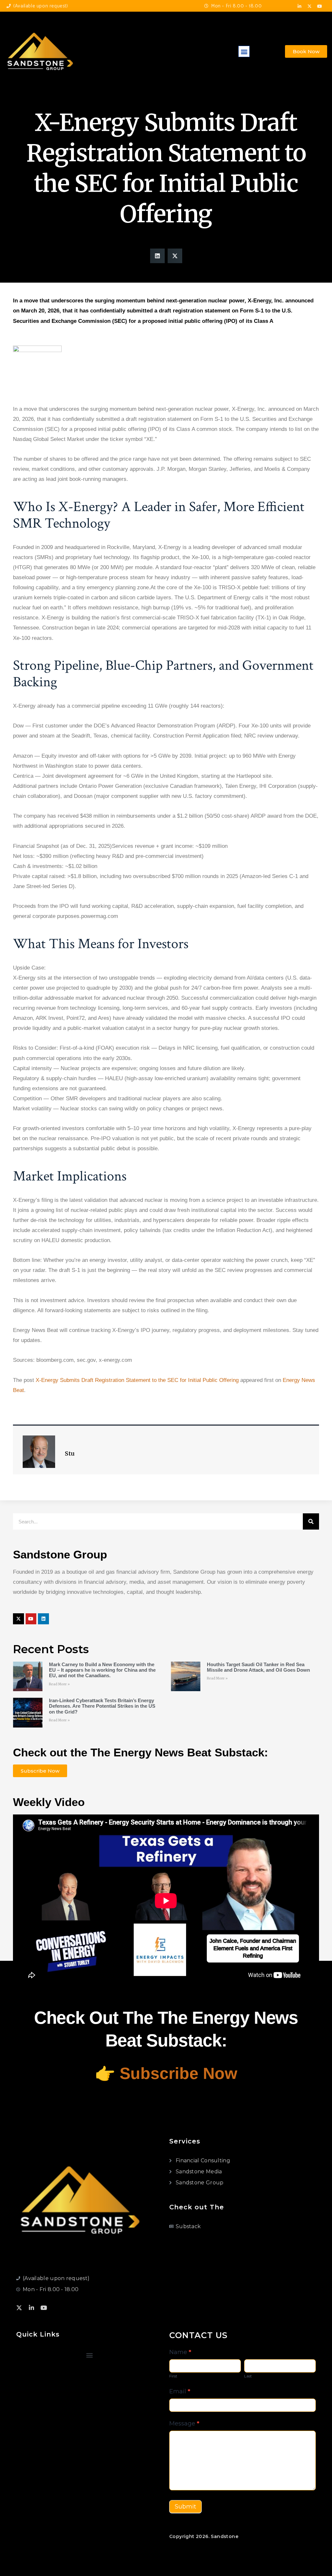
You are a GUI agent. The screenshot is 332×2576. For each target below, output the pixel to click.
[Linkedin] (43, 1619)
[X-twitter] (310, 6)
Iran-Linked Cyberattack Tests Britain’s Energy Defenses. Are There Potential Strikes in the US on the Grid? (102, 1706)
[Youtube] (320, 6)
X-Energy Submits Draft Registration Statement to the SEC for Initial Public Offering (137, 1380)
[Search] (311, 1521)
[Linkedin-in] (300, 6)
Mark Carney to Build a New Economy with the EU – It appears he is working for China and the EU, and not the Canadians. (102, 1670)
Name (180, 2352)
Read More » (59, 1684)
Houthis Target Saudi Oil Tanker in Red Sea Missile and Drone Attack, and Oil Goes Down (258, 1667)
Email (180, 2391)
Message (184, 2423)
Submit (185, 2507)
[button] (244, 51)
